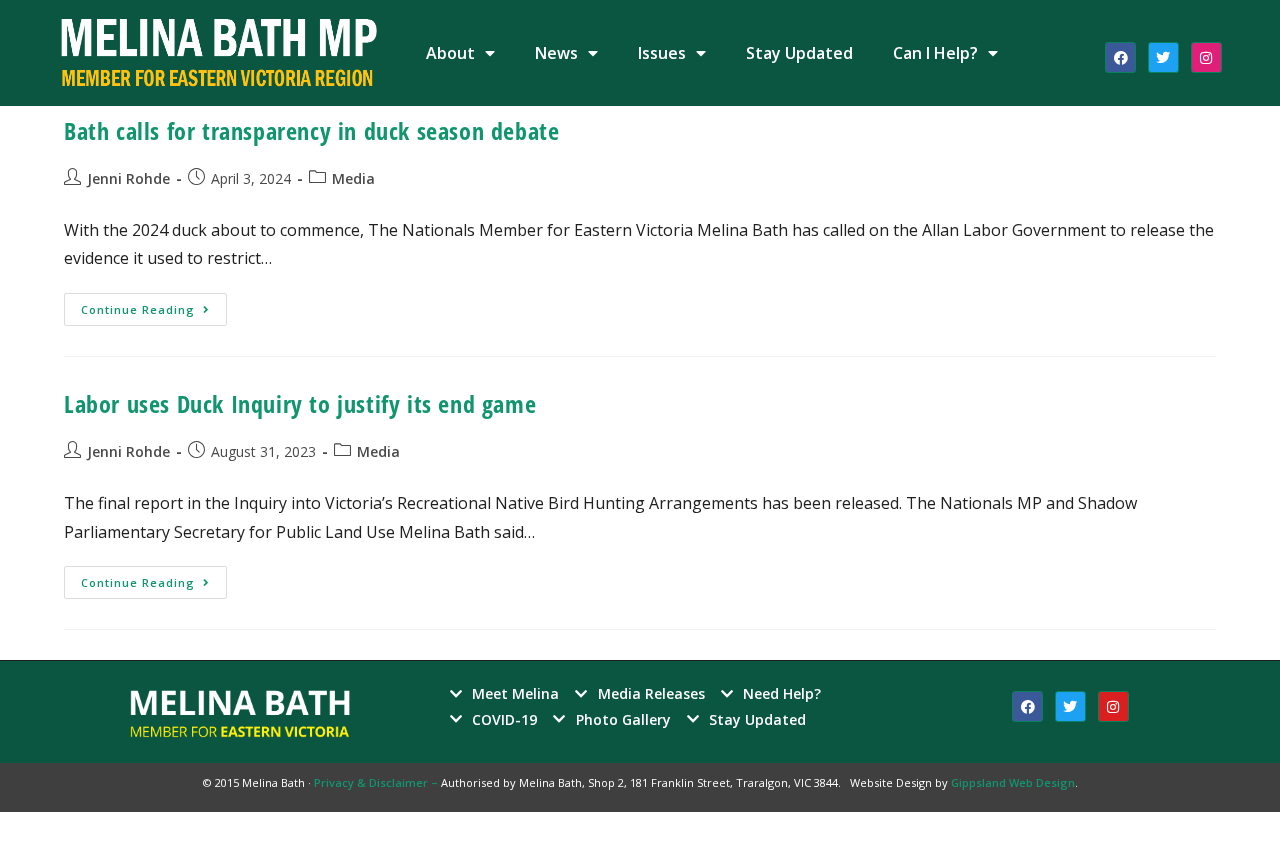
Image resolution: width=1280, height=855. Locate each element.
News (556, 53)
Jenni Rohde (128, 178)
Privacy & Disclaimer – (377, 782)
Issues (662, 53)
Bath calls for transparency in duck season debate (311, 130)
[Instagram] (1206, 57)
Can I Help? (935, 53)
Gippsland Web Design (1013, 782)
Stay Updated (799, 53)
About (450, 53)
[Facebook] (1120, 57)
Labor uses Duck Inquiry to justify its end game (300, 403)
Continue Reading (154, 305)
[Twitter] (1163, 57)
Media (353, 178)
